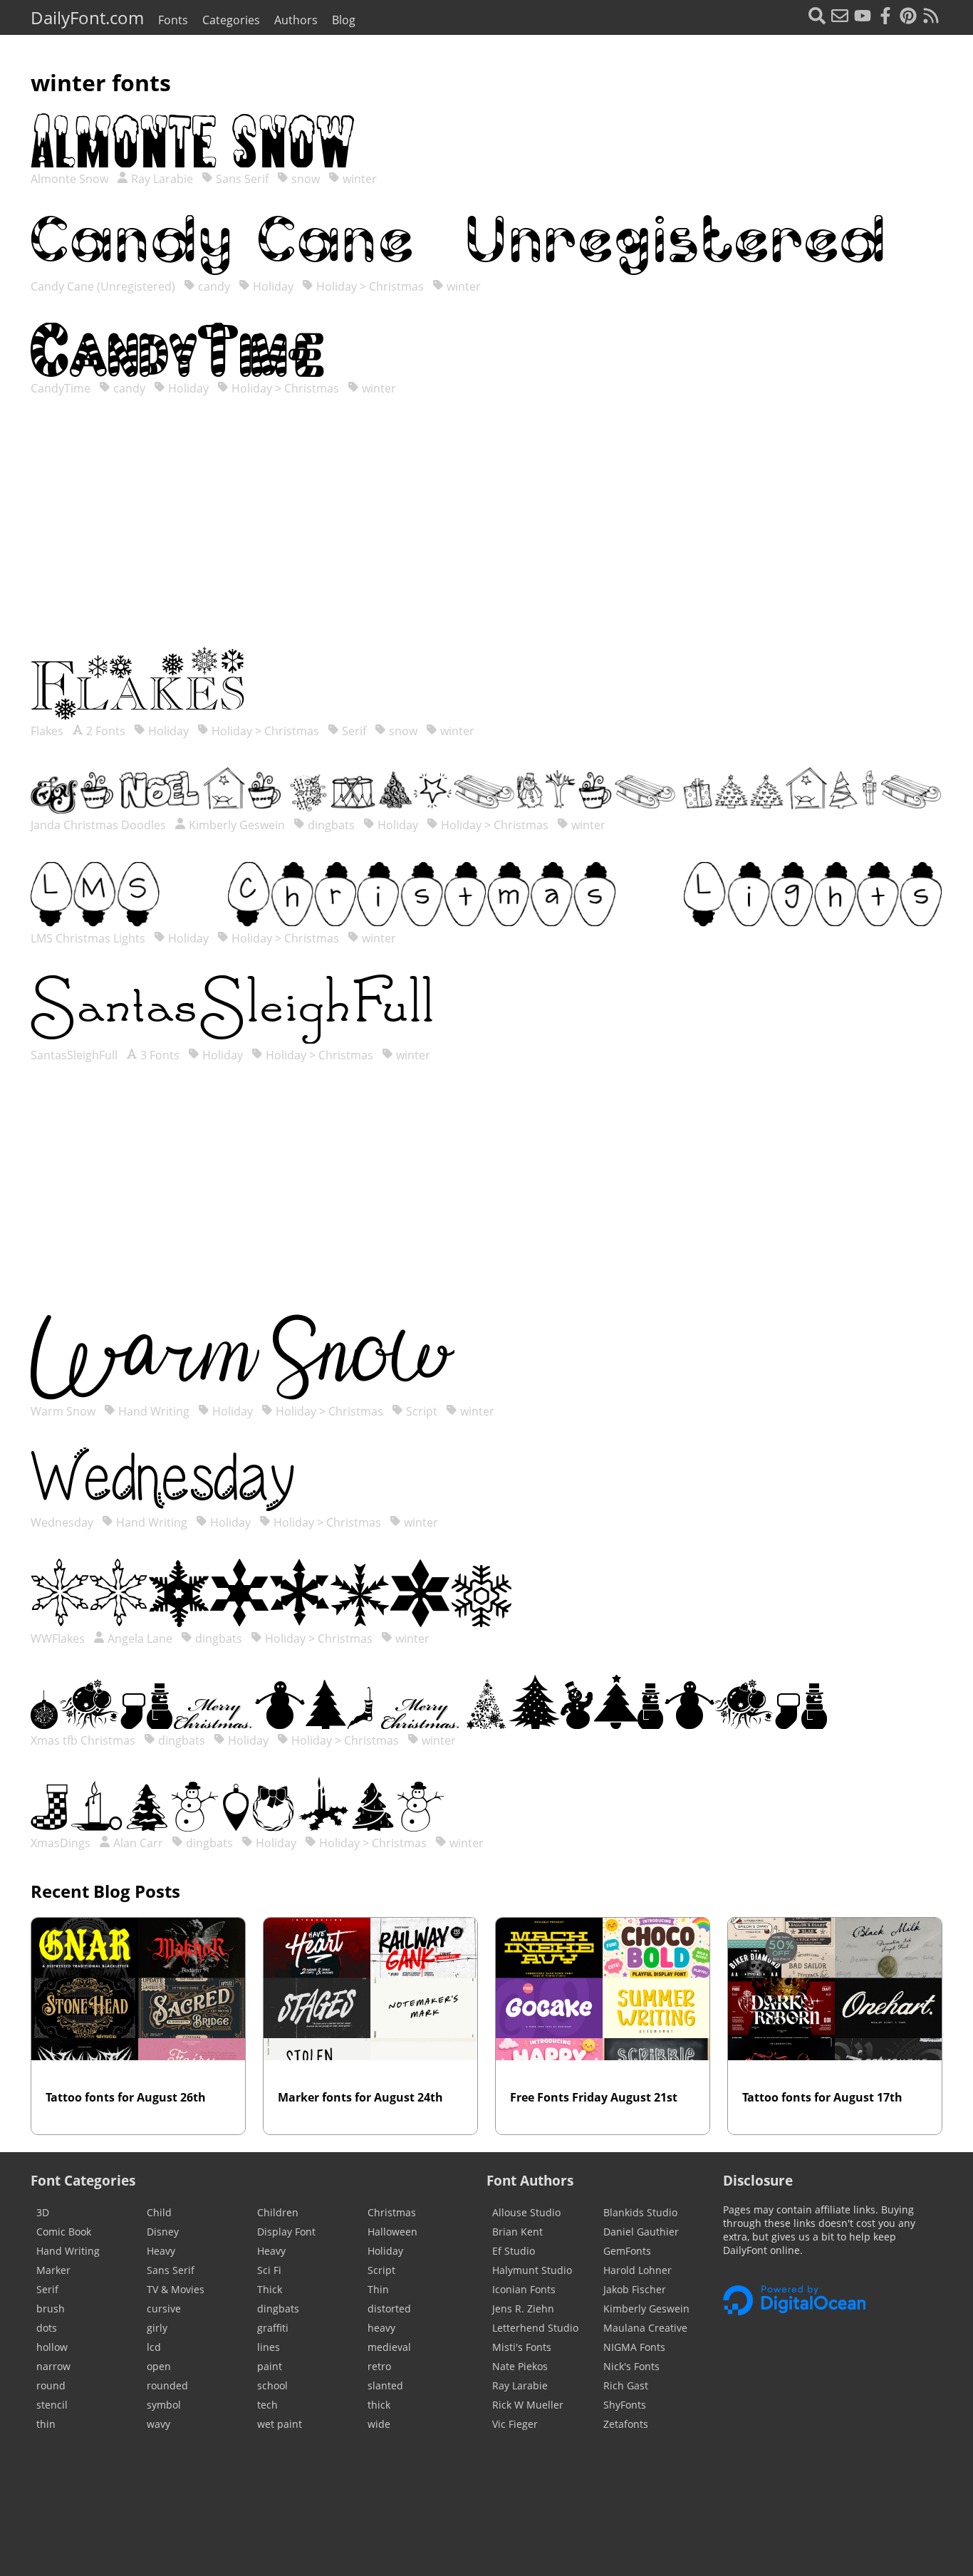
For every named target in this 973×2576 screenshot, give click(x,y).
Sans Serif (241, 179)
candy (213, 286)
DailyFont (87, 17)
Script (420, 1411)
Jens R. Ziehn (523, 2308)
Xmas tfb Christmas (84, 1740)
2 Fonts (104, 731)
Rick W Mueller (528, 2405)
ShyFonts (625, 2405)
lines (269, 2347)
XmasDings (62, 1843)
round (51, 2385)
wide (379, 2424)
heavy (381, 2328)
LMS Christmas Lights (89, 938)
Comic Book (64, 2232)
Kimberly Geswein (235, 825)
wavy (158, 2424)
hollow (52, 2347)
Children (278, 2212)
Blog (344, 20)
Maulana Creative (645, 2328)
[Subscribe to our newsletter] (840, 17)
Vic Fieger (515, 2424)
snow (304, 179)
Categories (231, 20)
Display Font (286, 2232)
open (159, 2366)
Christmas (392, 2212)
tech (267, 2405)
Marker (53, 2270)
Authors (296, 20)
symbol (164, 2405)
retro (379, 2366)
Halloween (392, 2232)
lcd (154, 2347)
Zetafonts (626, 2424)
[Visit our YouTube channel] (863, 17)
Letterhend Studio (535, 2328)
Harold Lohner (638, 2270)
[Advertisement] (486, 536)
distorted (389, 2308)
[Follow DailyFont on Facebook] (885, 17)
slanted (385, 2385)
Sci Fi (269, 2270)
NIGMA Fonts (634, 2347)
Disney (163, 2232)
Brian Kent (517, 2232)
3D (43, 2212)
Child (159, 2212)
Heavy (161, 2251)
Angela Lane (139, 1638)
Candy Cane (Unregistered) (104, 286)
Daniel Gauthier (641, 2232)
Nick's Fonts (631, 2366)
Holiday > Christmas (369, 286)
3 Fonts (158, 1055)
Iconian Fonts (524, 2289)
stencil (52, 2405)
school (272, 2385)
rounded (167, 2385)
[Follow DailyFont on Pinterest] (908, 17)
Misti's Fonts (522, 2347)
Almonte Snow (71, 179)
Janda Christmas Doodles (100, 825)
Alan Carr (137, 1843)
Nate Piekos (520, 2366)
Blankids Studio (640, 2212)
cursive (164, 2308)
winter (358, 179)
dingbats (330, 825)
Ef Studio (514, 2251)
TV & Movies (176, 2289)
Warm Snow (64, 1411)
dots (47, 2328)
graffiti (273, 2328)
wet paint (280, 2424)
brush (51, 2308)
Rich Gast (626, 2385)
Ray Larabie (161, 179)
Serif (353, 731)
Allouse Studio (526, 2212)
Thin (378, 2289)
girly (157, 2328)
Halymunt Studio (532, 2270)
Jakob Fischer (635, 2289)
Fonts (173, 20)
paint (270, 2366)
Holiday (272, 286)
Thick (270, 2289)
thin (46, 2424)
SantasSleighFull (76, 1055)
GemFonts (627, 2251)
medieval (389, 2347)
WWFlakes (59, 1638)
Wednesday (63, 1522)
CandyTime (62, 388)
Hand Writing (152, 1411)
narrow (53, 2366)
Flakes (48, 731)
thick (379, 2405)
